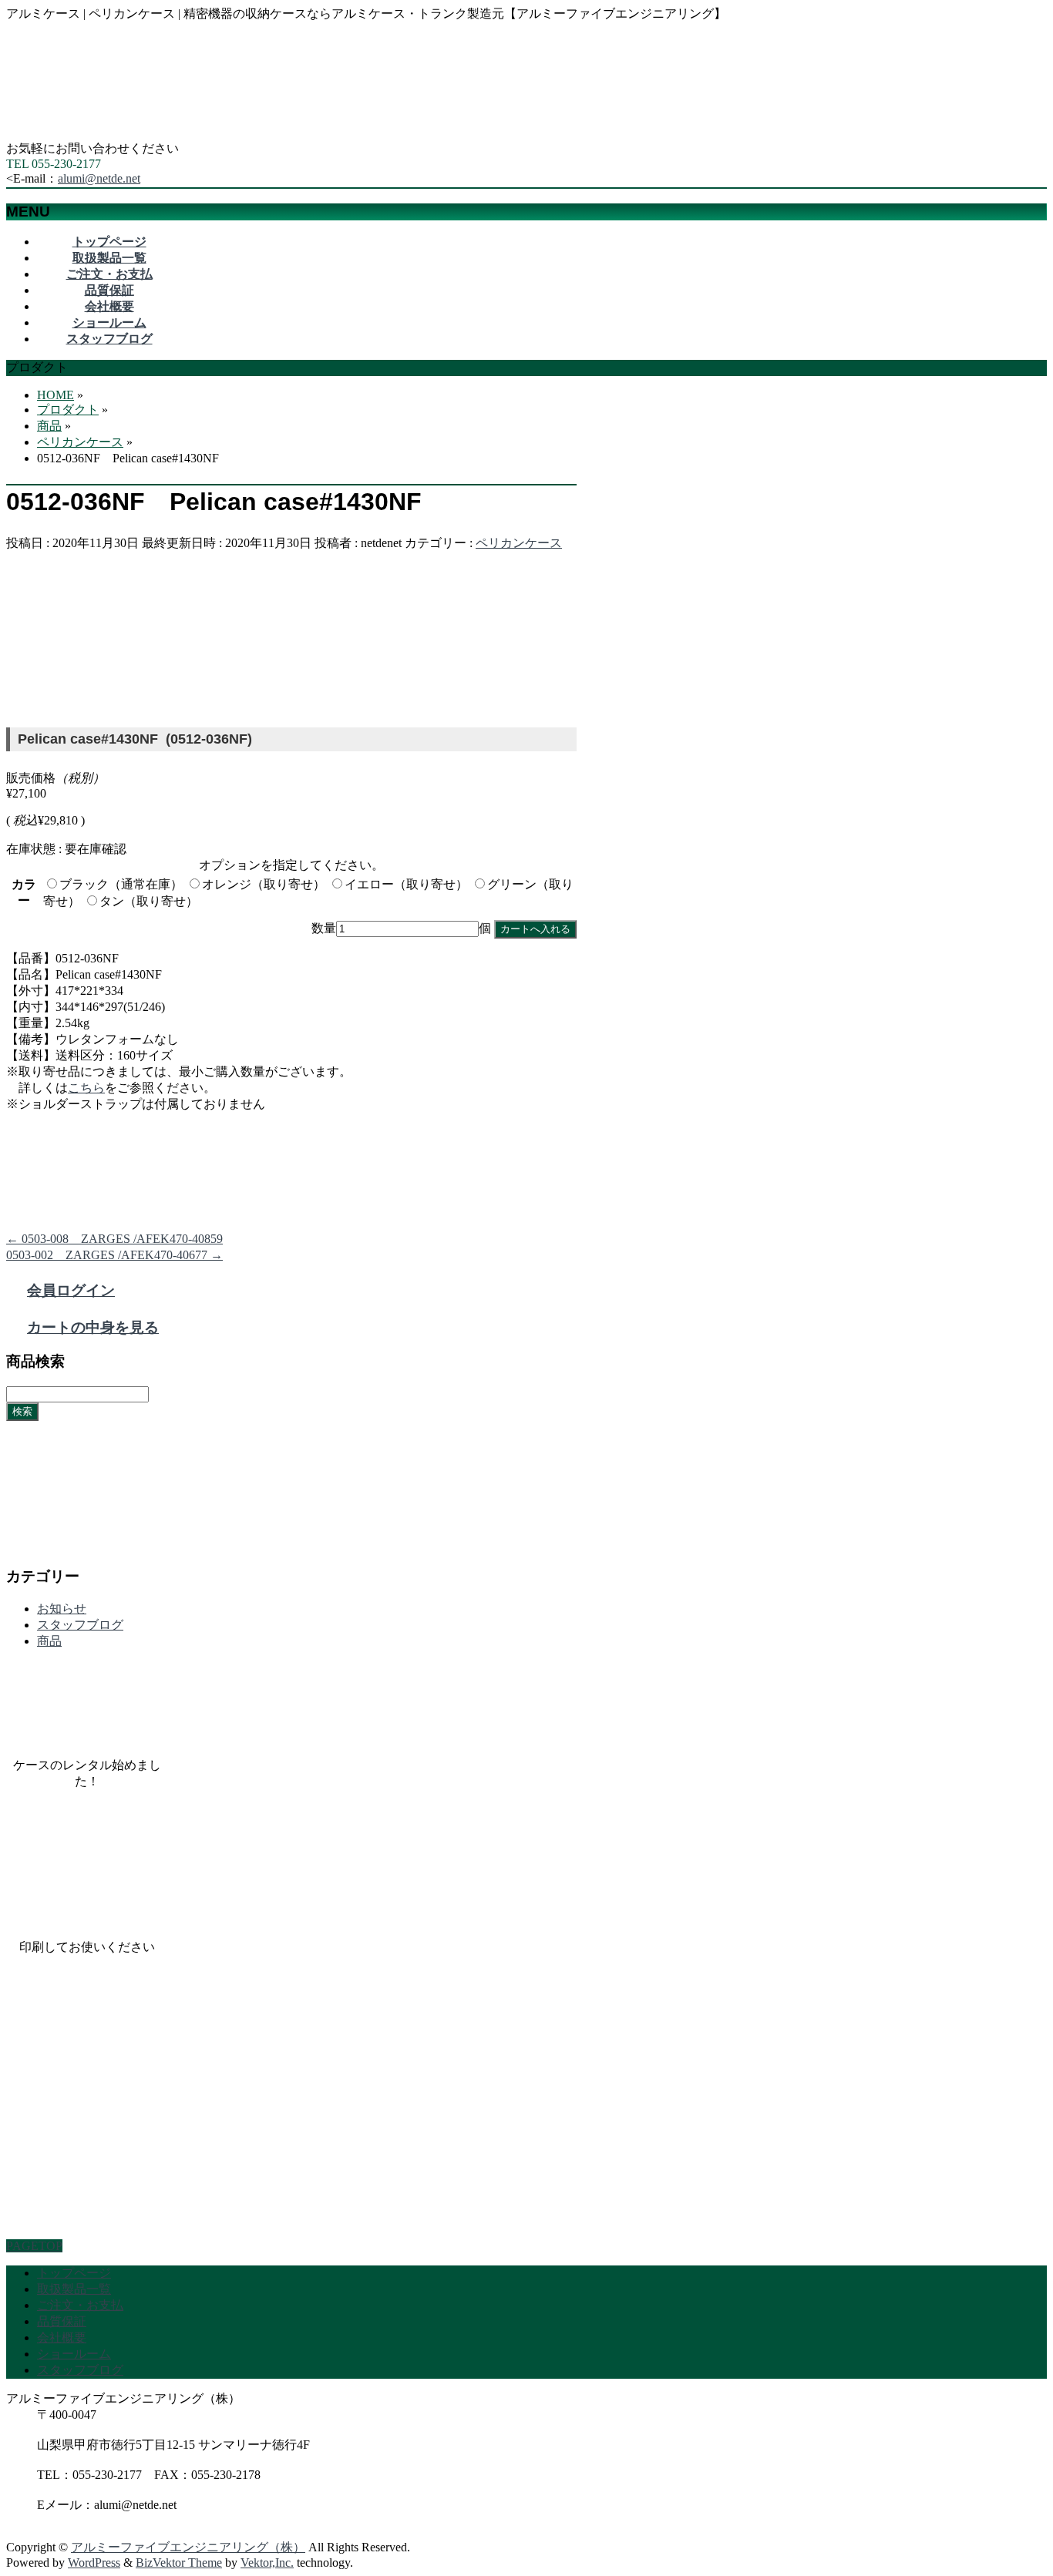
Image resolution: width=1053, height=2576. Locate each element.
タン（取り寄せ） (149, 901)
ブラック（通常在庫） (121, 884)
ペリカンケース (519, 543)
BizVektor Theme (179, 2563)
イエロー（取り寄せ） (406, 884)
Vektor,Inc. (267, 2563)
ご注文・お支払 (80, 2305)
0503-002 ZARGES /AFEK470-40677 (114, 1255)
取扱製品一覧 (74, 2289)
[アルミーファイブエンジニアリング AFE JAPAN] (122, 134)
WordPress (94, 2563)
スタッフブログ (80, 1625)
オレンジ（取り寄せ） (264, 884)
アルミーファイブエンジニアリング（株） (188, 2547)
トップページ (74, 2273)
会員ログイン (71, 1290)
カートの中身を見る (93, 1327)
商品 (49, 1641)
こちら (86, 1088)
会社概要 (62, 2338)
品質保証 (62, 2321)
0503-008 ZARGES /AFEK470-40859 (114, 1239)
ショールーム (74, 2354)
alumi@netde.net (99, 178)
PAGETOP (34, 2246)
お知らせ (62, 1609)
